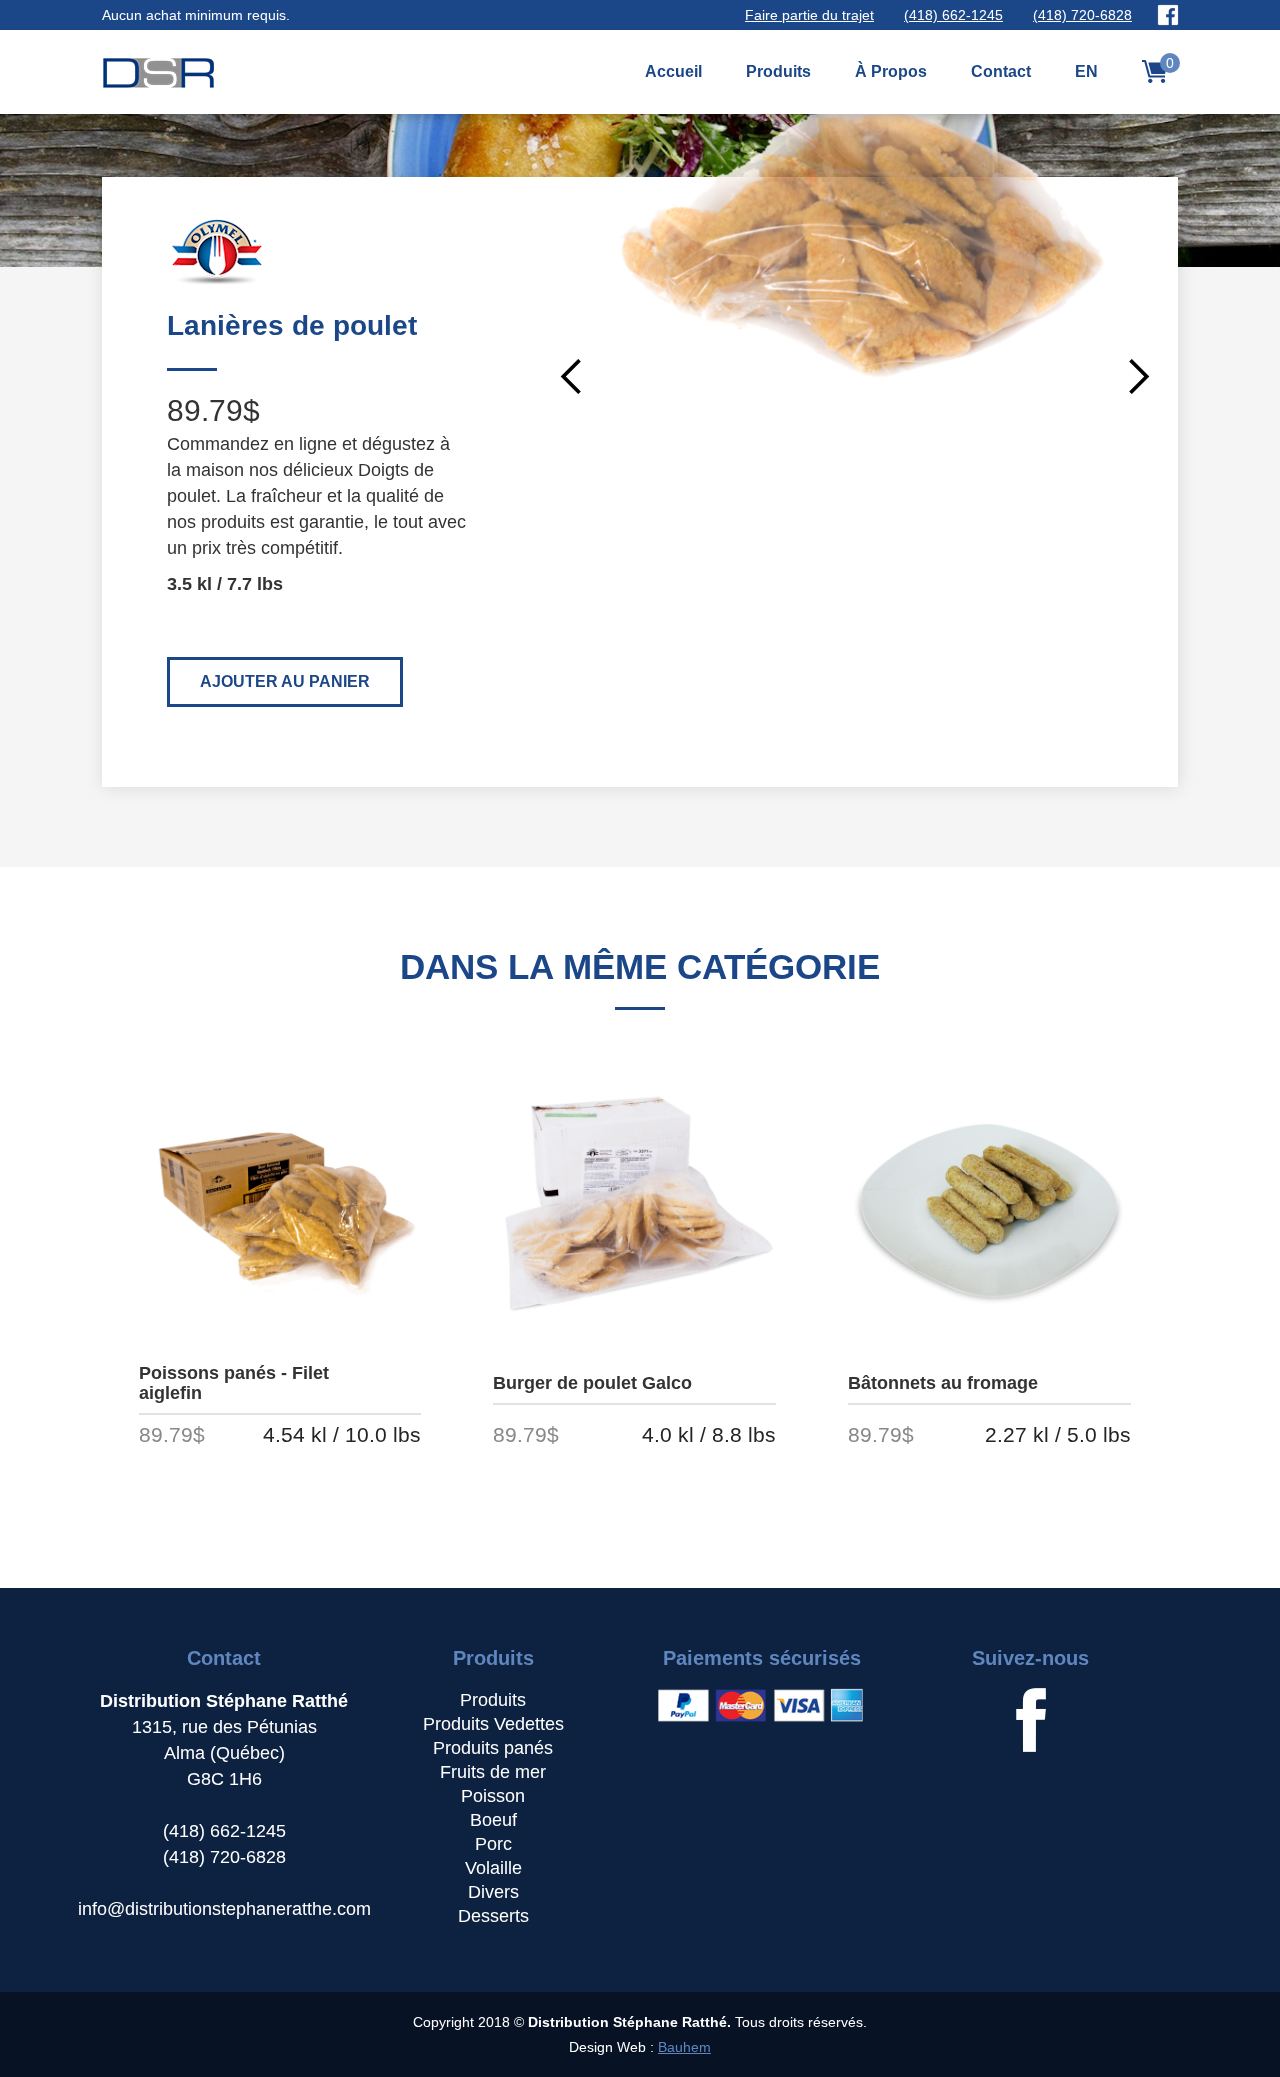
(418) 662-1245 (953, 15)
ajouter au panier (285, 681)
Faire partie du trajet (809, 15)
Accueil (673, 71)
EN (1086, 71)
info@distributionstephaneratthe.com (224, 1909)
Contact (1001, 71)
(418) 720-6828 (1082, 15)
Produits (778, 71)
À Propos (891, 71)
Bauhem (684, 2047)
